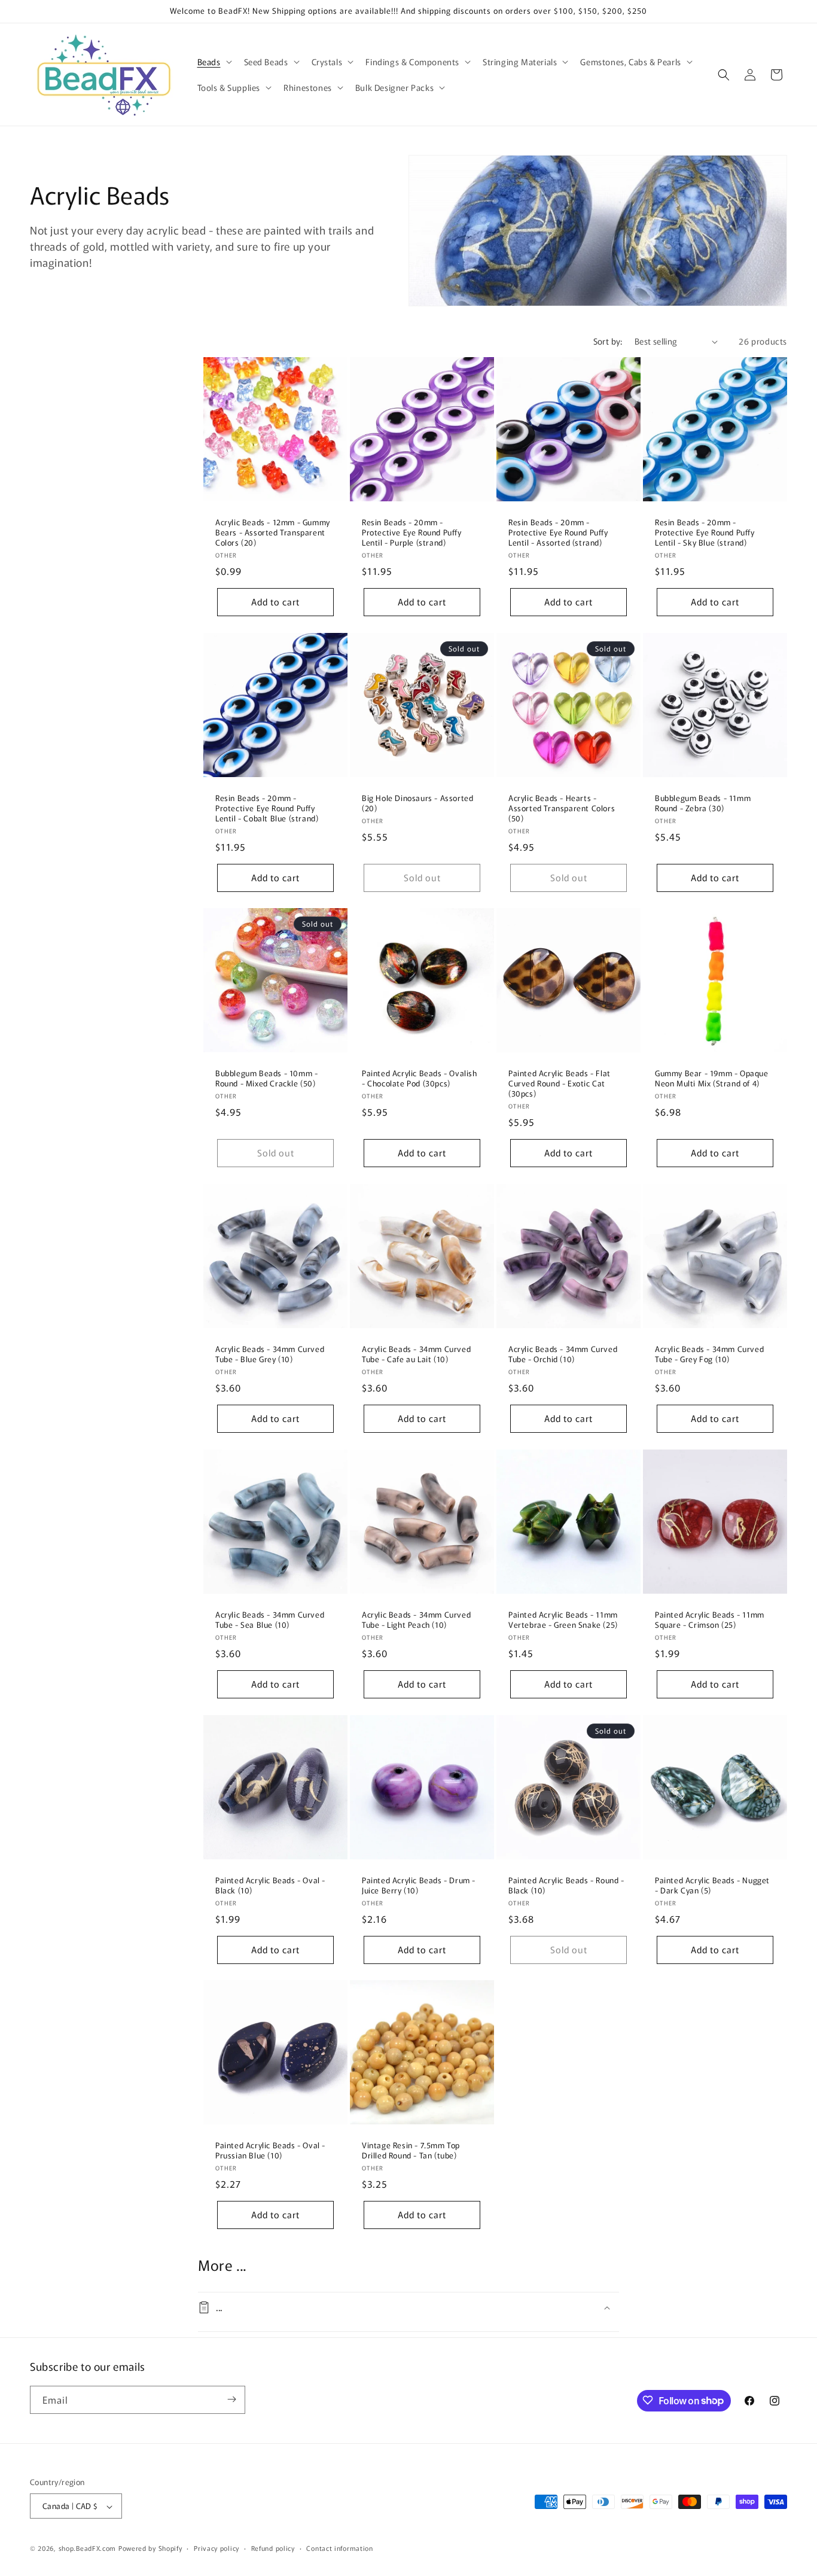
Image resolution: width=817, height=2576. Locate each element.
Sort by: (608, 341)
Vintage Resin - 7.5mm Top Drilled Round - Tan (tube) (411, 2151)
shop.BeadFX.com (88, 2548)
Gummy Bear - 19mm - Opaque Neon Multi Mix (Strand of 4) (712, 1079)
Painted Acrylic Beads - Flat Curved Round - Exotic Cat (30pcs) (560, 1084)
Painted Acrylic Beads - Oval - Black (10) (270, 1886)
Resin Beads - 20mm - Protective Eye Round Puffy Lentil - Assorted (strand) (558, 533)
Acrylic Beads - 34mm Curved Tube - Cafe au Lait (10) (416, 1354)
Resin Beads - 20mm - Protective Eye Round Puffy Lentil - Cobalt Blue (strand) (267, 809)
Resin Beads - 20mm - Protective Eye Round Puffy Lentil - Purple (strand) (412, 533)
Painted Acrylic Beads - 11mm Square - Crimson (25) (710, 1620)
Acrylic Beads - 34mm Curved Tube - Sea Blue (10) (270, 1620)
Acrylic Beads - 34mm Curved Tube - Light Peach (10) (416, 1620)
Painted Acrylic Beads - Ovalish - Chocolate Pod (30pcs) (420, 1079)
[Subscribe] (231, 2399)
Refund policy (273, 2548)
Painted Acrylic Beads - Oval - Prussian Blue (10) (270, 2151)
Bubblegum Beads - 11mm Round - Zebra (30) (703, 803)
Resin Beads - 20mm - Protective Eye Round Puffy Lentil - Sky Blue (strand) (705, 533)
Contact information (339, 2548)
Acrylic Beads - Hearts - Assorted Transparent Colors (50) (562, 809)
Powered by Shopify (150, 2548)
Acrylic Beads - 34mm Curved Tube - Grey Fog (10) (709, 1354)
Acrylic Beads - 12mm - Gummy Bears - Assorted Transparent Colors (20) (273, 533)
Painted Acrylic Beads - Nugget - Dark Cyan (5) (712, 1886)
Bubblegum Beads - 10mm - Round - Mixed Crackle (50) (266, 1079)
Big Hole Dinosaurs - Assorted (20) (417, 803)
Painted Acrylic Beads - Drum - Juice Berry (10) (419, 1886)
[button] (214, 62)
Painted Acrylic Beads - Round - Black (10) (566, 1886)
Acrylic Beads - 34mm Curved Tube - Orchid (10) (563, 1354)
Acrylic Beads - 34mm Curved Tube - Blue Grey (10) (270, 1354)
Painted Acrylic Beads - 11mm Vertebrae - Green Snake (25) (563, 1620)
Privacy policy (217, 2548)
